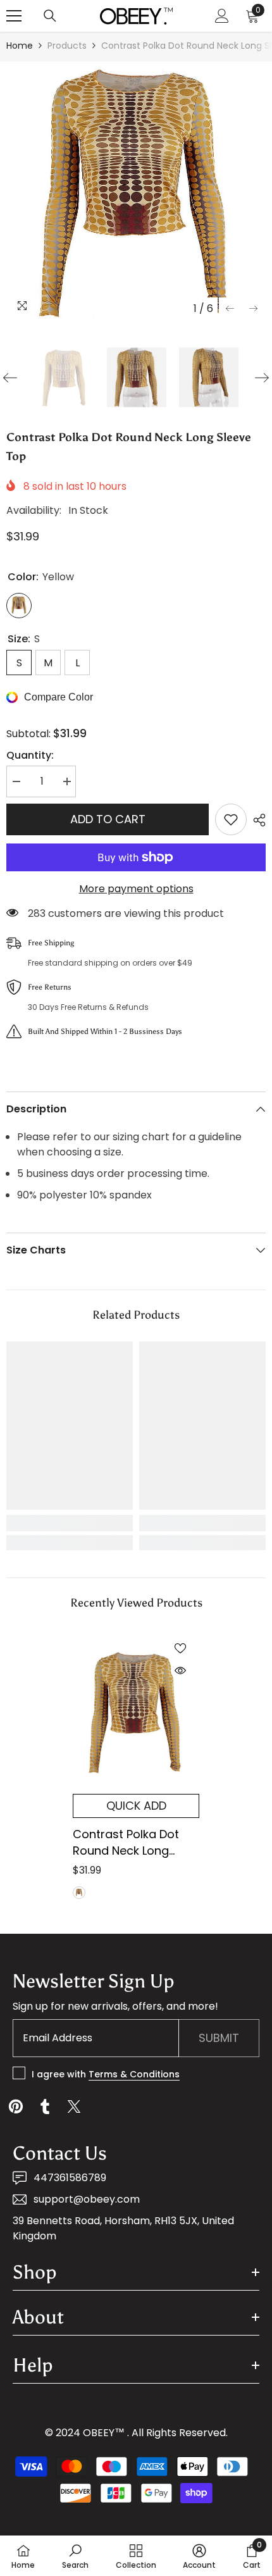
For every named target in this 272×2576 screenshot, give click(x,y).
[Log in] (222, 16)
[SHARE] (256, 820)
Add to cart (108, 819)
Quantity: (30, 755)
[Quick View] (180, 1671)
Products (67, 46)
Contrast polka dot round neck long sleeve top (126, 1843)
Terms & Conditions (134, 2074)
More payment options (136, 889)
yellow (79, 1893)
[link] (70, 1523)
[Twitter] (74, 2106)
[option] (136, 191)
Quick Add (136, 1806)
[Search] (50, 16)
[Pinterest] (16, 2106)
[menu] (14, 16)
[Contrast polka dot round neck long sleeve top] (136, 1712)
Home (20, 46)
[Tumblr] (45, 2106)
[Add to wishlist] (231, 819)
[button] (230, 308)
